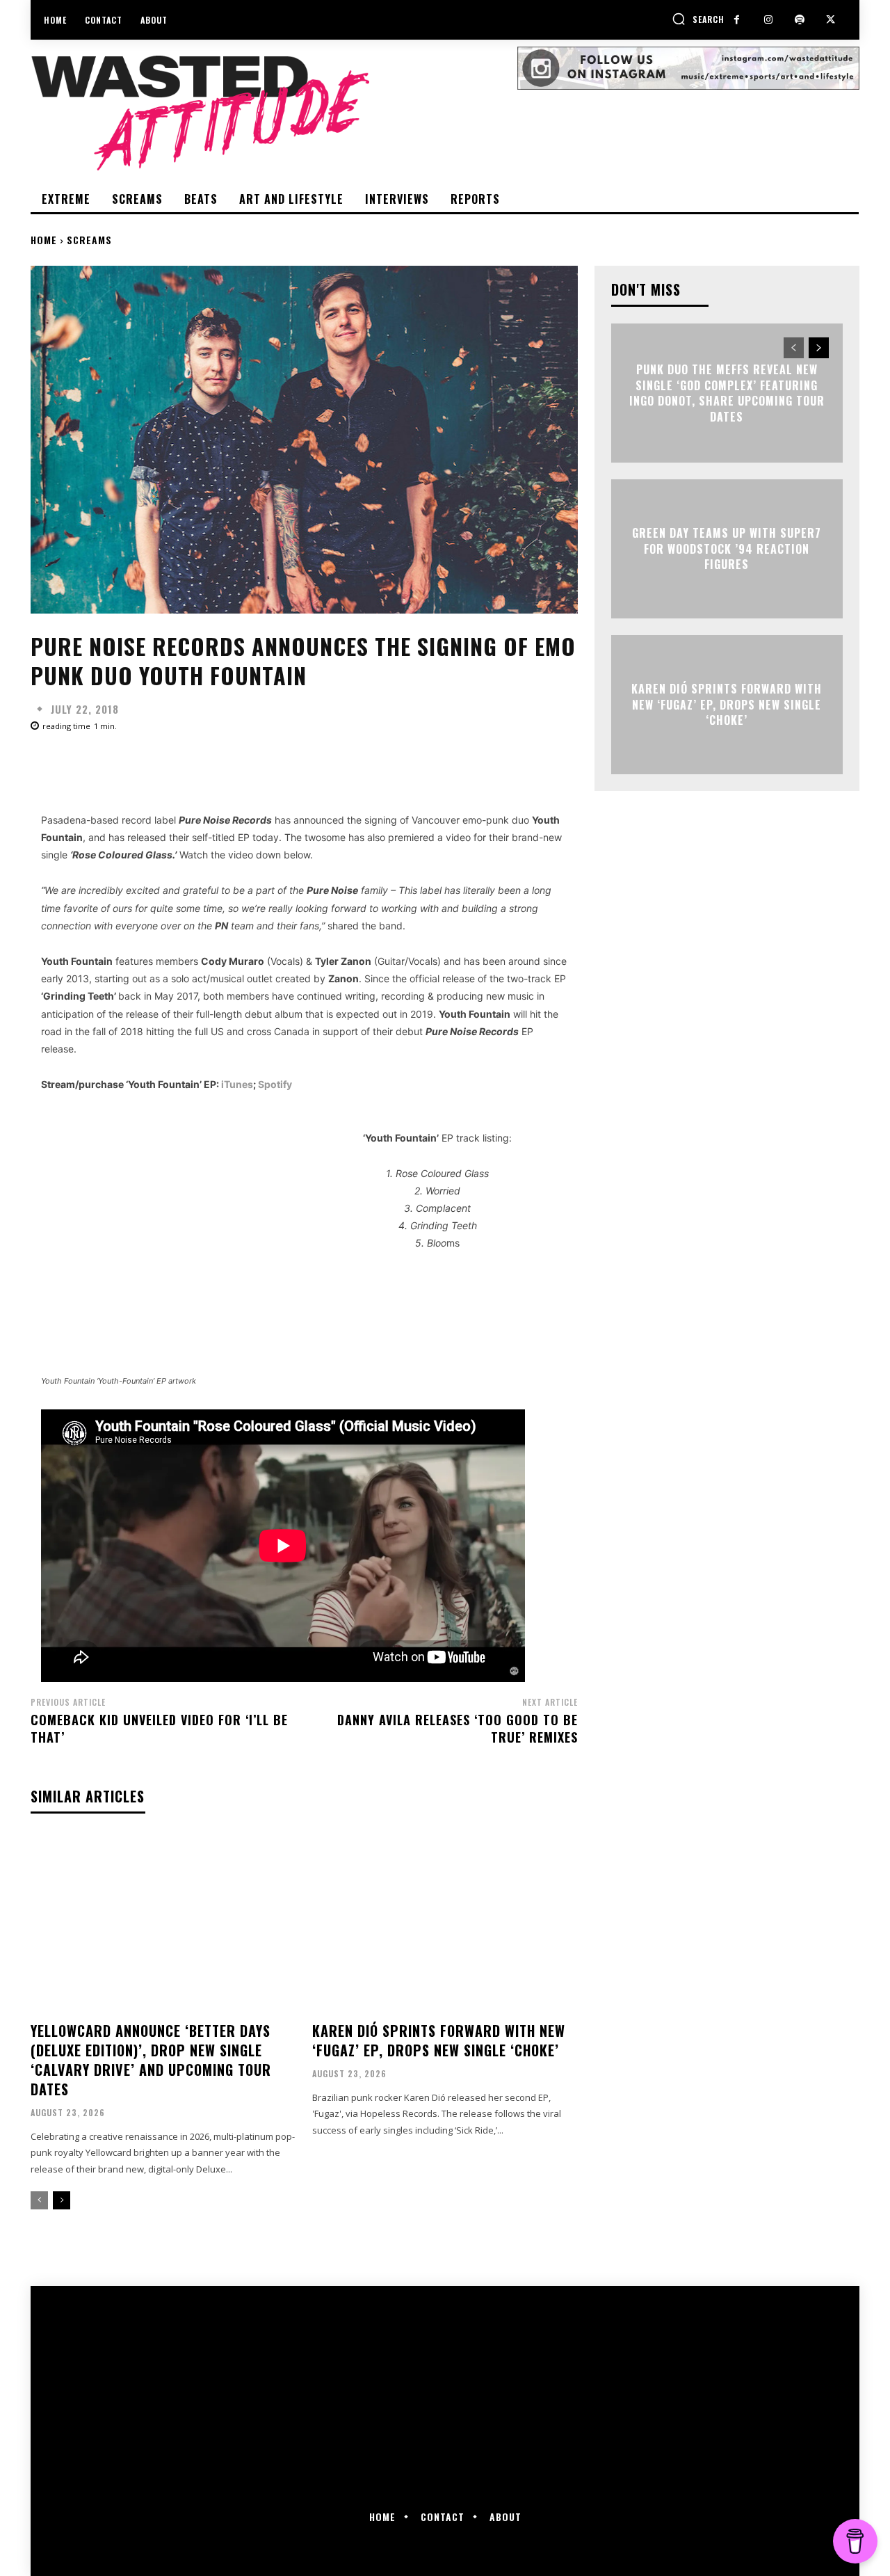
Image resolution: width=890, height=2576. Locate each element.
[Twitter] (831, 20)
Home (44, 240)
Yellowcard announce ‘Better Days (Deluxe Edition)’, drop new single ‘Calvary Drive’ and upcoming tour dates (151, 2060)
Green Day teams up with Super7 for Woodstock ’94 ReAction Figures (727, 549)
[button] (698, 19)
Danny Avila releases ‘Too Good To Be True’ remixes (458, 1728)
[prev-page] (39, 2200)
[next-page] (62, 2200)
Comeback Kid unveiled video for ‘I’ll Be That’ (159, 1728)
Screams (89, 240)
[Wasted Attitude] (274, 113)
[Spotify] (799, 20)
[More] (475, 765)
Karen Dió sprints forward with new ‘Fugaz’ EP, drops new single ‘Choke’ (439, 2040)
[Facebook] (737, 20)
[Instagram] (768, 20)
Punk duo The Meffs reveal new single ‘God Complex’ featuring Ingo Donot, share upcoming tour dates (727, 393)
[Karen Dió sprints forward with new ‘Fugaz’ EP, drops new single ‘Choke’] (445, 1923)
